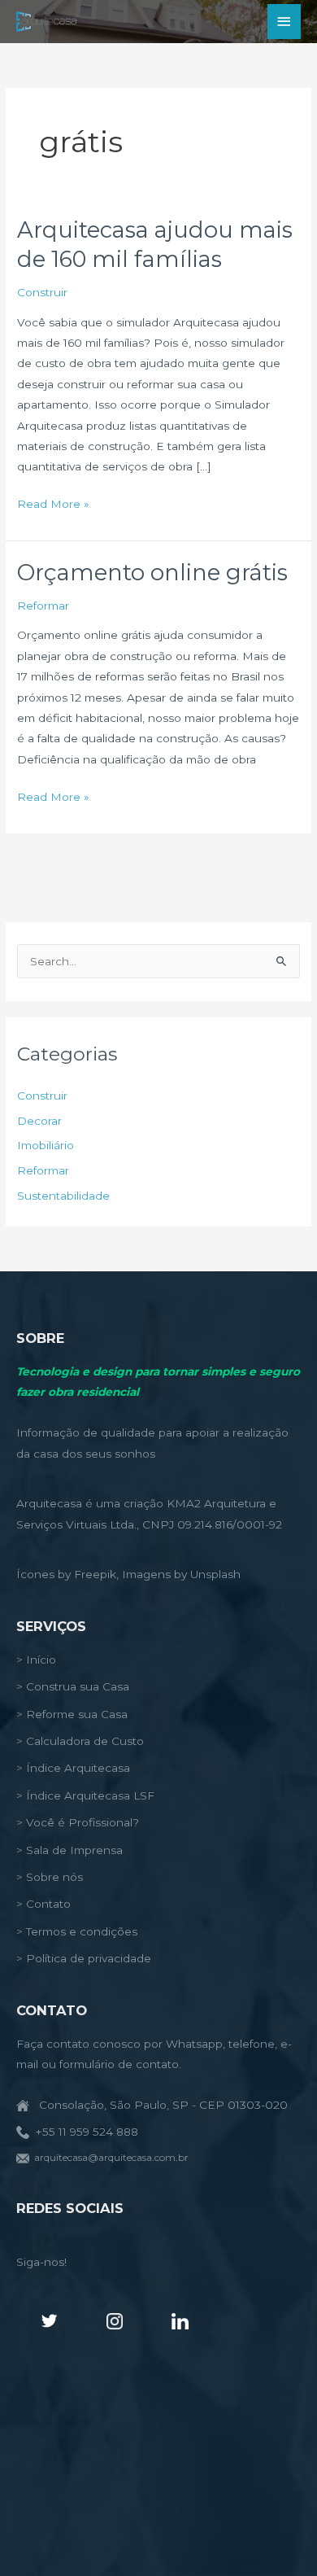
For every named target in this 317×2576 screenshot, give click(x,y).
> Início (36, 1660)
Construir (42, 292)
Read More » (53, 505)
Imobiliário (46, 1145)
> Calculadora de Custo (80, 1741)
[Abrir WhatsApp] (276, 2535)
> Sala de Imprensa (69, 1850)
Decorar (39, 1121)
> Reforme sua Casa (72, 1714)
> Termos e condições (77, 1931)
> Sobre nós (50, 1877)
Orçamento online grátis (152, 573)
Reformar (43, 606)
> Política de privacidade (84, 1958)
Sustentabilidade (63, 1196)
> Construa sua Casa (73, 1686)
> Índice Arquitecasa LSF (85, 1795)
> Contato (43, 1904)
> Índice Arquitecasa (73, 1768)
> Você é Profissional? (78, 1822)
